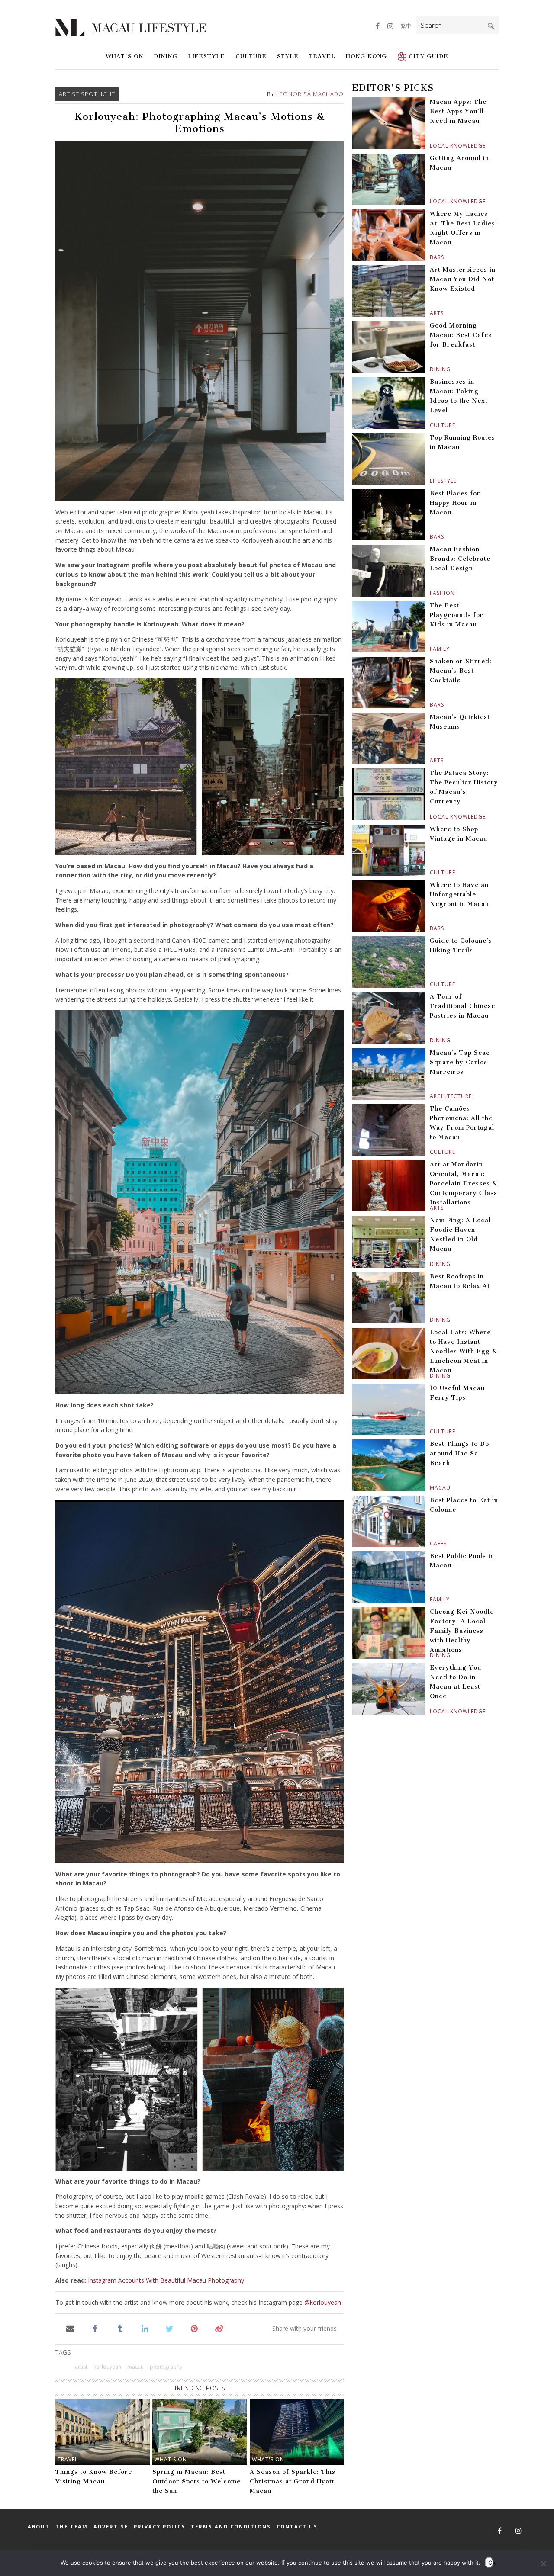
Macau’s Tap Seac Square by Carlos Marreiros (460, 1062)
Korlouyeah (107, 2367)
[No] (543, 2563)
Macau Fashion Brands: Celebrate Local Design (460, 559)
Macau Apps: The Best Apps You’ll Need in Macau (458, 111)
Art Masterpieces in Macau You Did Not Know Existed (463, 279)
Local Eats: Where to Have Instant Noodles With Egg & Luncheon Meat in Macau (464, 1351)
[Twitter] (169, 2328)
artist (81, 2367)
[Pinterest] (195, 2328)
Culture (251, 56)
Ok (491, 2563)
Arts (431, 313)
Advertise (111, 2526)
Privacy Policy (159, 2526)
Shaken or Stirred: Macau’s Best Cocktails (461, 671)
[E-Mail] (70, 2328)
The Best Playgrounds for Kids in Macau (457, 615)
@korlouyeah (323, 2302)
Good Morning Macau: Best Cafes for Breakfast (461, 335)
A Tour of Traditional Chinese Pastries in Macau (462, 1006)
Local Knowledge (431, 146)
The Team (72, 2526)
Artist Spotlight (87, 94)
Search (491, 26)
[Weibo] (219, 2328)
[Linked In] (145, 2328)
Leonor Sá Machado (310, 94)
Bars (431, 257)
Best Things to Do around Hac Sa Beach (459, 1453)
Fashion (431, 593)
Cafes (431, 1543)
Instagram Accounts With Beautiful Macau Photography (166, 2280)
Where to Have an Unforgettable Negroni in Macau (459, 895)
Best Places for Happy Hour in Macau (455, 503)
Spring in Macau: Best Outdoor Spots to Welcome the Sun (196, 2481)
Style (288, 56)
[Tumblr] (120, 2328)
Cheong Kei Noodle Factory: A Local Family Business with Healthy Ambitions (462, 1631)
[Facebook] (95, 2328)
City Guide (428, 56)
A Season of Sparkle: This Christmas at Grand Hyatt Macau (293, 2481)
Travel (322, 56)
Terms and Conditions (231, 2526)
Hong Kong (366, 56)
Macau (431, 1488)
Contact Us (297, 2526)
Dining (166, 56)
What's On (124, 56)
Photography (166, 2367)
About (39, 2526)
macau (135, 2367)
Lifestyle (206, 56)
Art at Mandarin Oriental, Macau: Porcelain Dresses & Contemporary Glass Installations (464, 1184)
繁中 (406, 26)
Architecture (431, 1096)
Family (431, 649)
